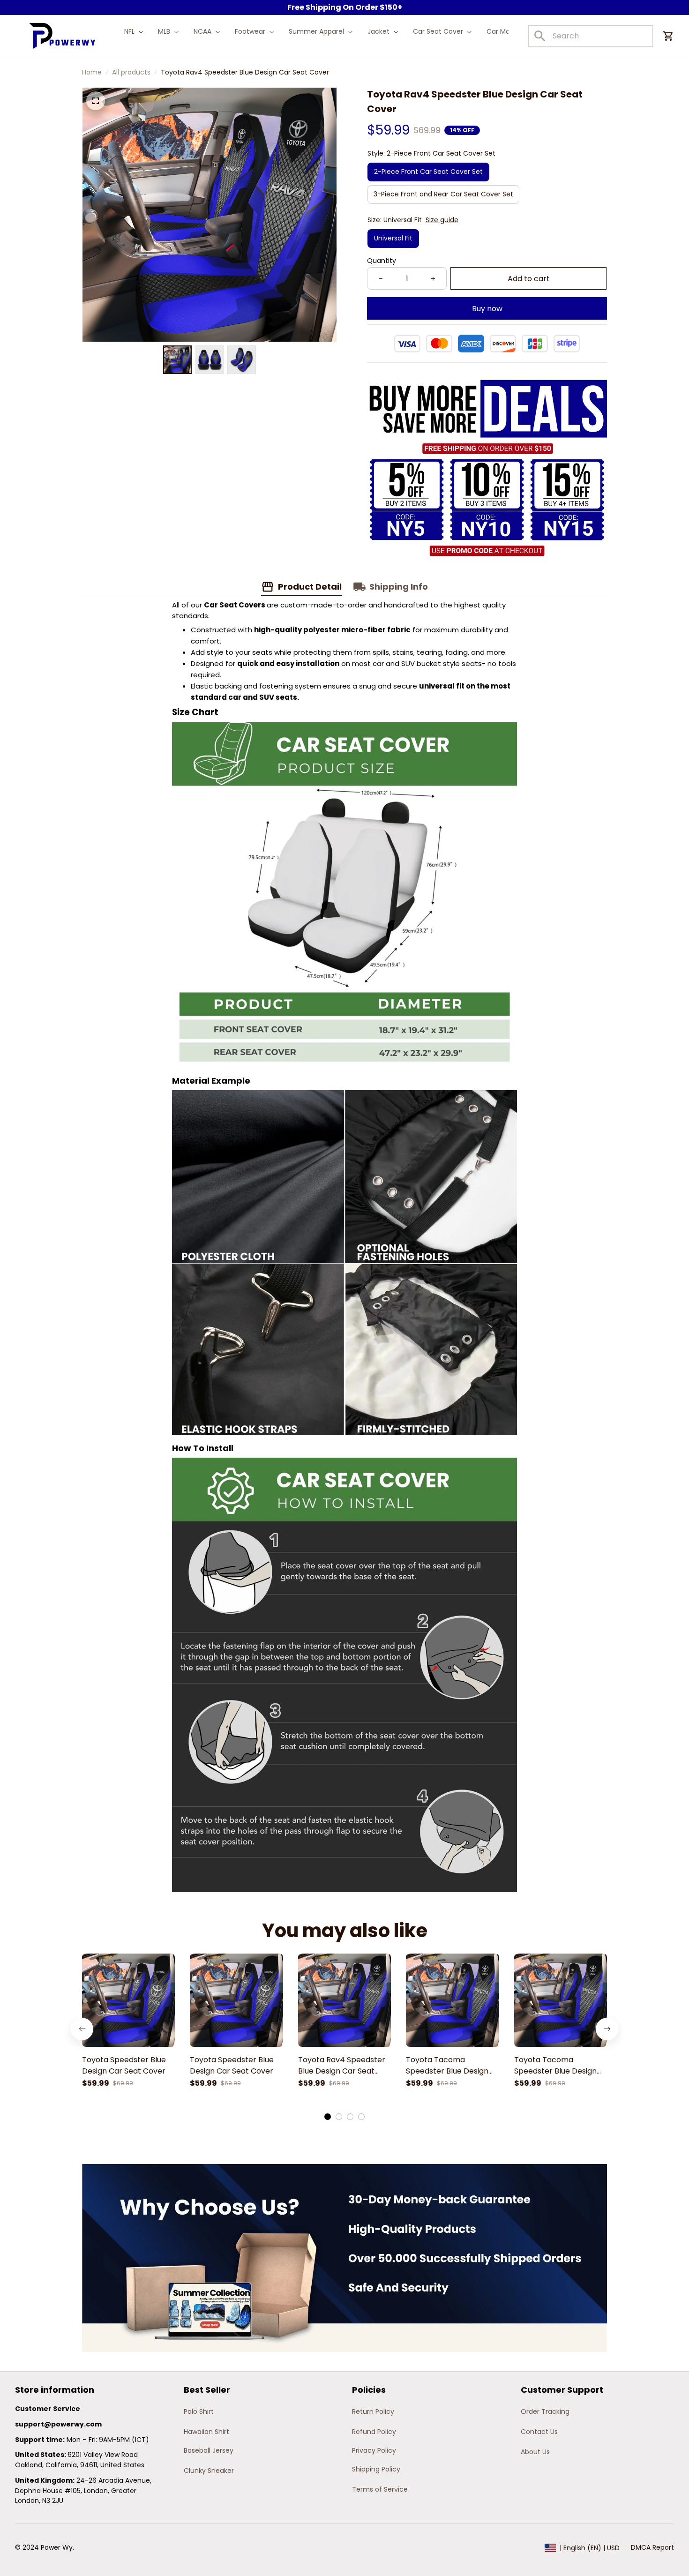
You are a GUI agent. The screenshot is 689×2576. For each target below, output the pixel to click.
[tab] (328, 2117)
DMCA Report (652, 2547)
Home (92, 72)
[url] (58, 2425)
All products (131, 72)
